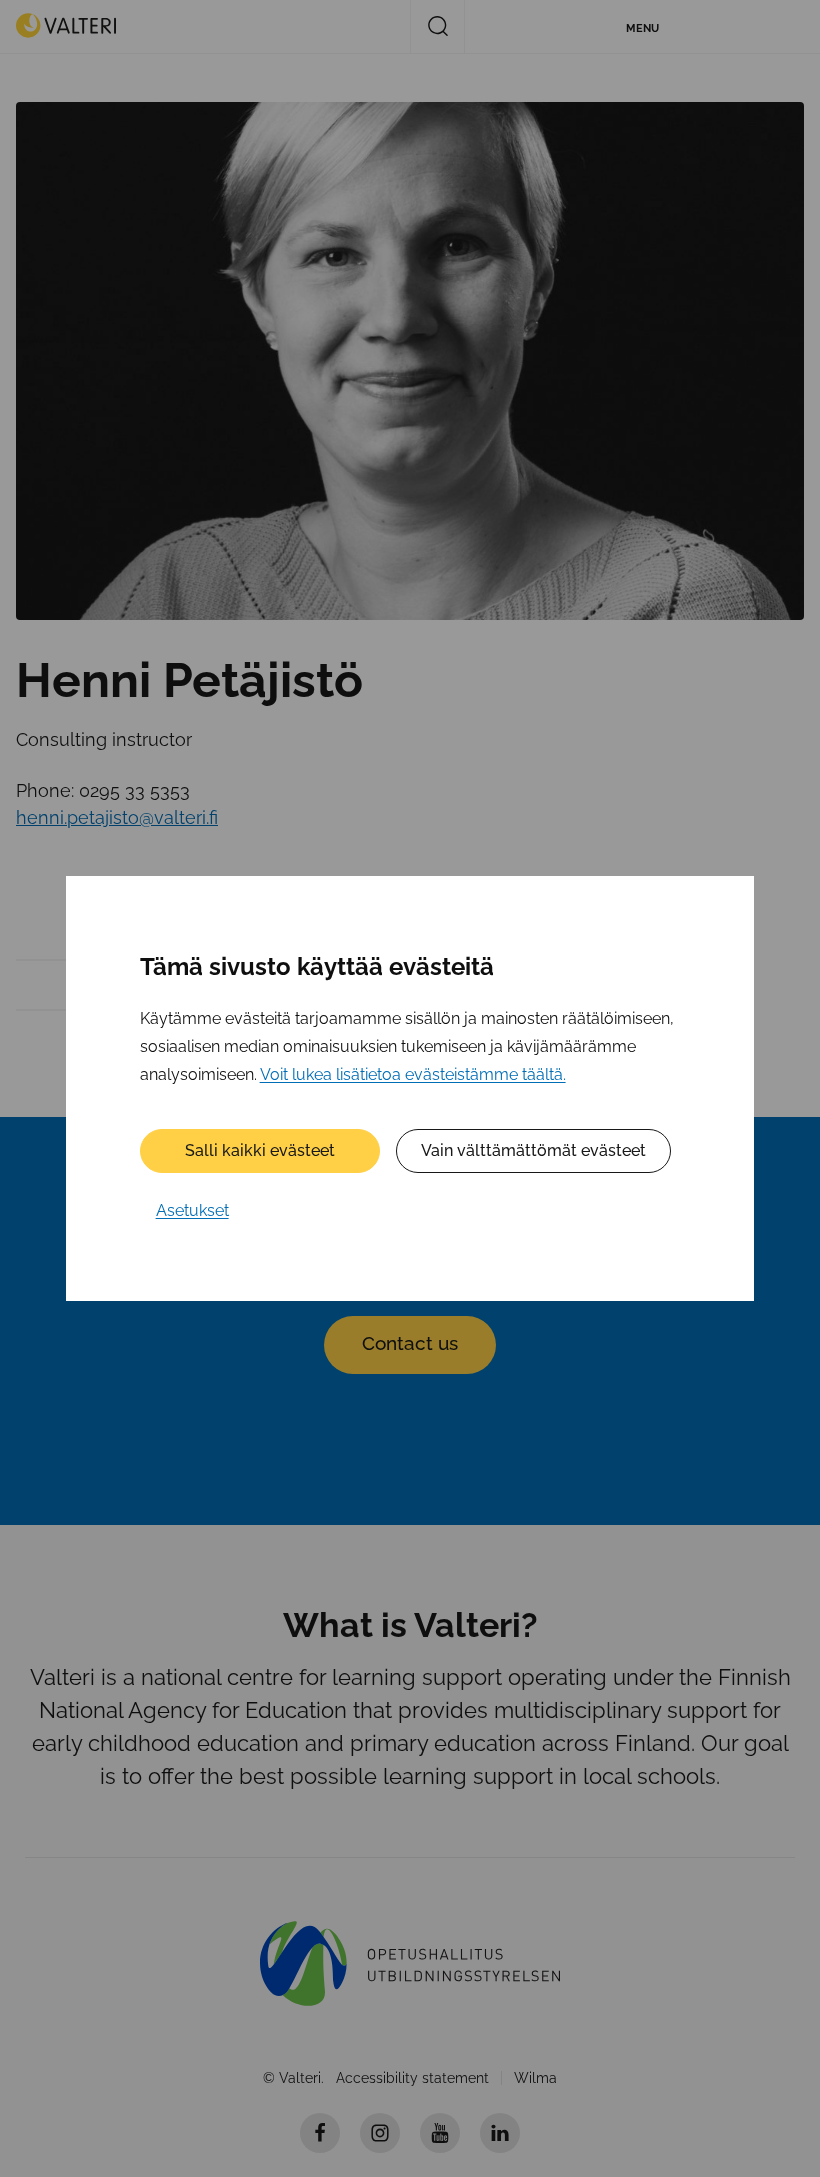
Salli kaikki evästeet (260, 1150)
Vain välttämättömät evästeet (533, 1150)
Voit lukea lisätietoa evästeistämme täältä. (413, 1074)
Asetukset (192, 1210)
